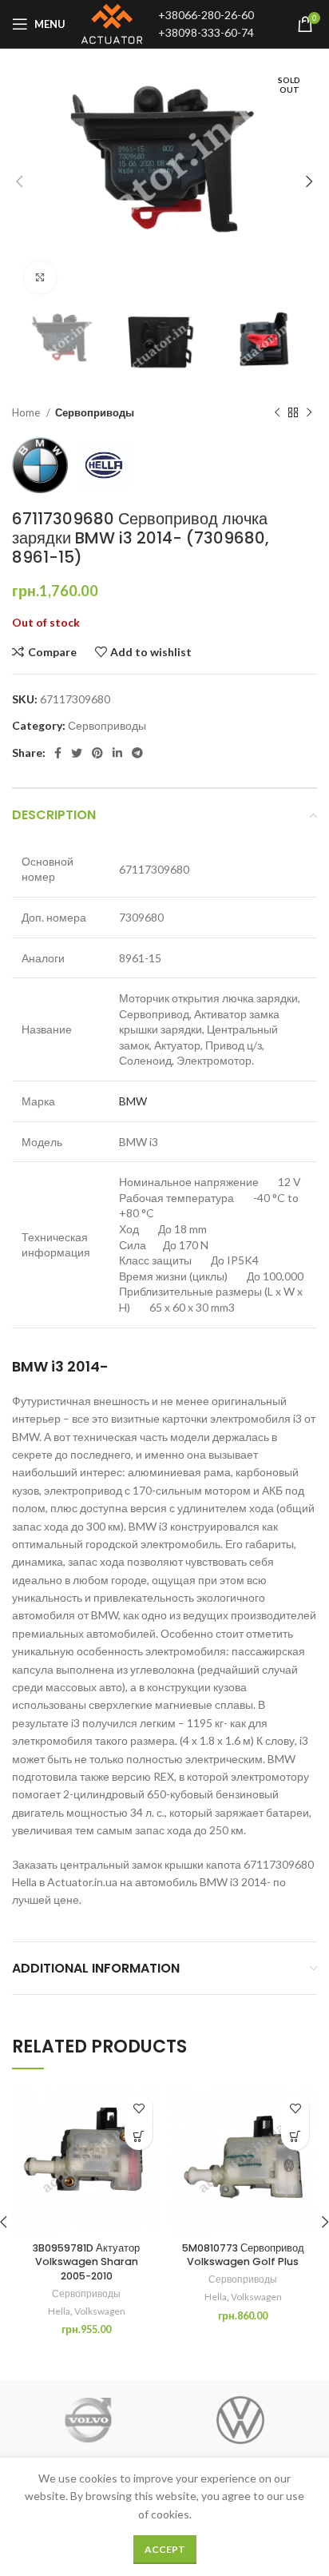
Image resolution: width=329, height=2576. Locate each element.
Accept (165, 2549)
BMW (133, 1101)
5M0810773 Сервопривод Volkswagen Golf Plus (243, 2255)
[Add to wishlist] (139, 2108)
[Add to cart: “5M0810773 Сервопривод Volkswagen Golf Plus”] (295, 2136)
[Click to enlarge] (40, 277)
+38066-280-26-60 (206, 15)
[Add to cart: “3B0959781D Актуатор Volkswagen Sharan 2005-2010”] (139, 2136)
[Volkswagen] (241, 2420)
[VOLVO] (88, 2420)
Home (27, 412)
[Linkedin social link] (117, 753)
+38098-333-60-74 (206, 32)
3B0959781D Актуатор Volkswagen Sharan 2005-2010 (86, 2262)
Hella (59, 2311)
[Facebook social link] (58, 753)
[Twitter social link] (77, 753)
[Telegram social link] (137, 753)
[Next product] (309, 413)
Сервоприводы (95, 412)
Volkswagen (100, 2311)
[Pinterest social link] (97, 753)
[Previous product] (277, 413)
